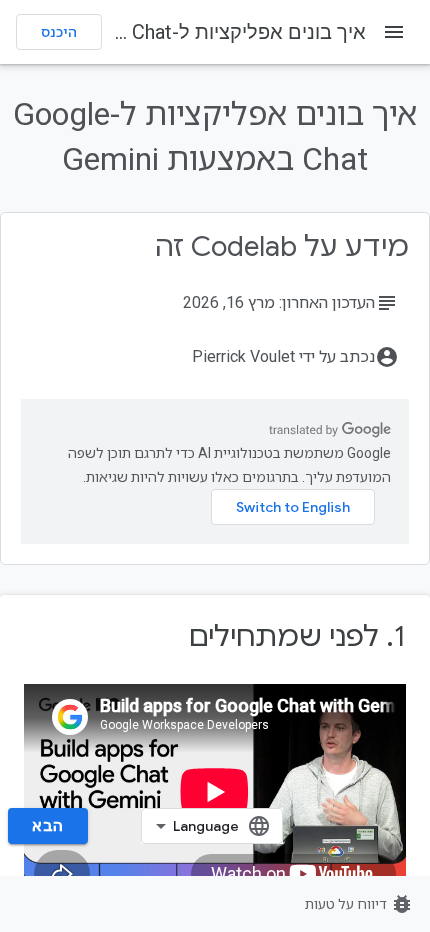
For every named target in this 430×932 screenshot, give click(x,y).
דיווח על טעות (359, 904)
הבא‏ (48, 826)
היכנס (59, 32)
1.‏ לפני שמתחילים (297, 636)
